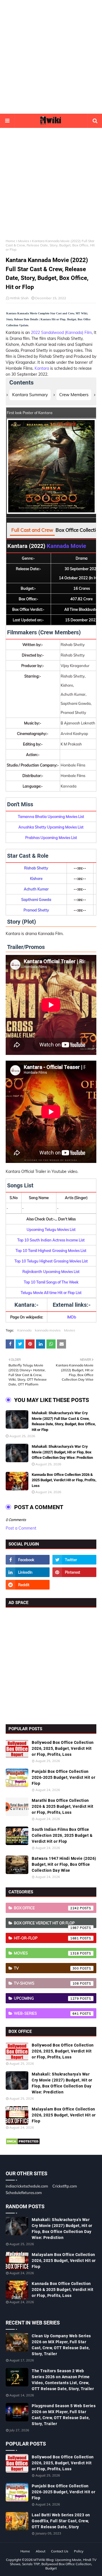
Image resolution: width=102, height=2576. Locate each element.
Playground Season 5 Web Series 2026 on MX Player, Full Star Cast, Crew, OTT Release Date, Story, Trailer (64, 2415)
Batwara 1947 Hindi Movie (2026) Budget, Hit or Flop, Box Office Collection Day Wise (64, 1864)
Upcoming (46, 1998)
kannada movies (48, 1330)
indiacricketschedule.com (27, 2186)
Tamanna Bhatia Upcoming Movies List (51, 817)
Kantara (42, 368)
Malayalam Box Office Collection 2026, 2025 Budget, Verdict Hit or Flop (64, 2115)
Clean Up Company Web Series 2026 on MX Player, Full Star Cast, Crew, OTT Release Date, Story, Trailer (61, 2345)
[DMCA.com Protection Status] (23, 2143)
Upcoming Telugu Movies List (51, 1229)
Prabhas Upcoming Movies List (51, 838)
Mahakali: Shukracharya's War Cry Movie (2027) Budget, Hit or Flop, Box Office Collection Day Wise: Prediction (62, 1452)
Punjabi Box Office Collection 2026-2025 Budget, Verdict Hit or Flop (63, 1777)
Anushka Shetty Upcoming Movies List (51, 827)
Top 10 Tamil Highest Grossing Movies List (51, 1250)
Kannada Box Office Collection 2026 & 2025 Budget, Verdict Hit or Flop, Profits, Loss (64, 1480)
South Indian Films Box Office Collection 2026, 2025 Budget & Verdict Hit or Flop (62, 1835)
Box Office (46, 1908)
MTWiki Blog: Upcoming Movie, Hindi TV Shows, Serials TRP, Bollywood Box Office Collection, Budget (53, 2564)
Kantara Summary (30, 395)
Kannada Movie (66, 546)
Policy (79, 2551)
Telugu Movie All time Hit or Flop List (51, 1293)
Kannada (24, 1330)
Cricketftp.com (65, 2186)
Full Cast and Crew (32, 530)
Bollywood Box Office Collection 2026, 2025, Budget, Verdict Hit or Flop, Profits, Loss (63, 1748)
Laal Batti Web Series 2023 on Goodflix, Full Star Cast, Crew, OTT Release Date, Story (61, 2521)
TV (46, 1968)
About (41, 2551)
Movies (24, 241)
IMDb (72, 1317)
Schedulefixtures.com (24, 2193)
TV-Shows (46, 1983)
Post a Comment (21, 1528)
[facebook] (28, 1560)
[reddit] (28, 1585)
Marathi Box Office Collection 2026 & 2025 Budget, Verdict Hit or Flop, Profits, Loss (63, 1806)
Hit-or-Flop (46, 1938)
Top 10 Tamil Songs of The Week (51, 1282)
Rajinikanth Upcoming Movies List (51, 1272)
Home (10, 241)
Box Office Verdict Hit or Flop (46, 1924)
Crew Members (74, 395)
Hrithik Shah (19, 298)
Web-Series (46, 2013)
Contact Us (60, 2551)
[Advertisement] (51, 57)
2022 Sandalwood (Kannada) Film (61, 333)
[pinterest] (74, 1572)
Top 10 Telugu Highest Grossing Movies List (51, 1261)
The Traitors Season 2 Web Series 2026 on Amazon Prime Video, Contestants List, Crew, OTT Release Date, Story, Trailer (63, 2380)
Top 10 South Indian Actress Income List (51, 1240)
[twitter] (74, 1560)
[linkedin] (28, 1572)
